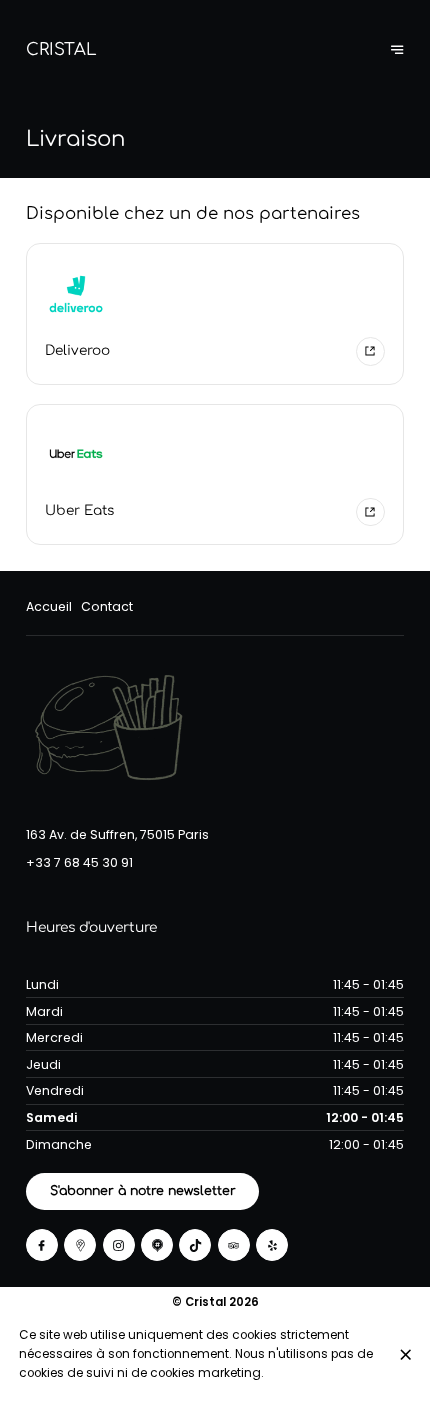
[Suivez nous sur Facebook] (42, 1245)
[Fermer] (405, 1354)
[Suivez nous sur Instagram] (119, 1245)
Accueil (49, 606)
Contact (107, 606)
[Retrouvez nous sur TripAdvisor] (234, 1245)
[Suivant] (397, 49)
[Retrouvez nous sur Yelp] (272, 1245)
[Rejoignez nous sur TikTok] (195, 1245)
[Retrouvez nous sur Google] (80, 1245)
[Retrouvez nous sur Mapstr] (157, 1245)
